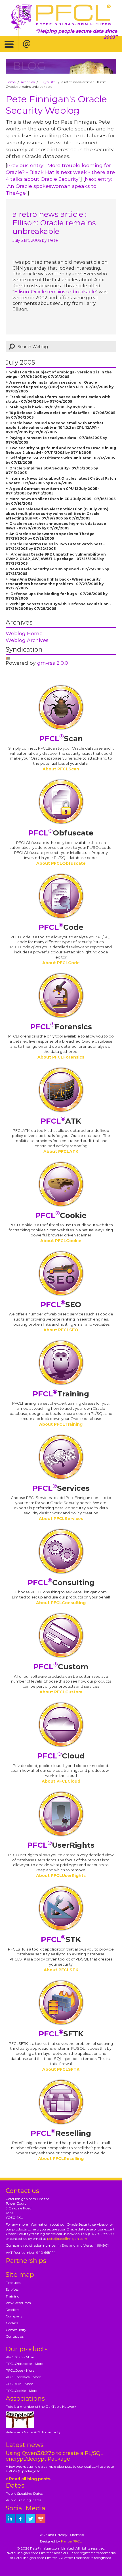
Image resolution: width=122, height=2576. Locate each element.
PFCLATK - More (19, 2384)
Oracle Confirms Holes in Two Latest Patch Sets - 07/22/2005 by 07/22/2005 (55, 546)
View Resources (18, 2303)
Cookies (12, 2323)
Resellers (12, 2310)
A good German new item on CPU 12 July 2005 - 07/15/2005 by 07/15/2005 (52, 491)
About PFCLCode (61, 963)
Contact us (15, 2336)
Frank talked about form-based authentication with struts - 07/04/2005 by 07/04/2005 (58, 399)
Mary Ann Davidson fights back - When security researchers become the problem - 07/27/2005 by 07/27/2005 (55, 584)
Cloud (61, 1756)
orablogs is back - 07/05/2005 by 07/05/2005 (52, 407)
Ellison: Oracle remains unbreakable (55, 292)
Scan (61, 739)
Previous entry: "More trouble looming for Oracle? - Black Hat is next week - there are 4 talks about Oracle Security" (60, 172)
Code (61, 927)
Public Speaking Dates (24, 2493)
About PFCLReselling (61, 2159)
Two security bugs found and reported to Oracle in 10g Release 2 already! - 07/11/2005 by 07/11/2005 (61, 450)
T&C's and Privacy (53, 2535)
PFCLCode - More (20, 2370)
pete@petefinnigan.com (67, 2239)
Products (13, 2283)
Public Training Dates (23, 2500)
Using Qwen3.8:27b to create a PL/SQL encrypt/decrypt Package (54, 2456)
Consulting (61, 1583)
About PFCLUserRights (61, 1876)
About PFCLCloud (61, 1781)
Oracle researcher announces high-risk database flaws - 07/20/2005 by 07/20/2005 (56, 526)
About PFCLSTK (61, 1970)
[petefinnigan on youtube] (41, 2519)
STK (61, 1939)
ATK (61, 1121)
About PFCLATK (61, 1151)
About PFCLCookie (61, 1241)
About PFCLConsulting (61, 1603)
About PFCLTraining (61, 1424)
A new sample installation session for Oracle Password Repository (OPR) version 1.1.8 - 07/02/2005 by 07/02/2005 (60, 387)
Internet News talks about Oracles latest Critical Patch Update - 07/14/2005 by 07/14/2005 (61, 481)
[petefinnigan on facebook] (20, 2519)
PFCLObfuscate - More (24, 2364)
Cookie (61, 1215)
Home (11, 82)
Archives (28, 82)
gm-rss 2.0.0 (53, 663)
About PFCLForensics (61, 1057)
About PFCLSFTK (61, 2069)
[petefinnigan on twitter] (31, 2519)
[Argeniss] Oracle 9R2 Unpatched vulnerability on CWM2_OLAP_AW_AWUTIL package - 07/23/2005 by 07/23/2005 (56, 559)
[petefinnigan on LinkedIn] (10, 2519)
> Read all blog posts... (30, 2479)
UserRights (61, 1845)
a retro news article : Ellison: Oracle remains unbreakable (54, 223)
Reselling (61, 2133)
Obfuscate (61, 833)
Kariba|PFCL (71, 2541)
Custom (61, 1667)
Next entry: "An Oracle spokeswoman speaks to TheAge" (59, 186)
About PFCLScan (61, 769)
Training (61, 1394)
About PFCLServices (61, 1519)
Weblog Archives (27, 640)
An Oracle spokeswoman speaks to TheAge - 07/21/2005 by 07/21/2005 (51, 536)
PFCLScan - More (20, 2357)
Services (61, 1488)
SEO (61, 1305)
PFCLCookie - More (21, 2391)
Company (14, 2316)
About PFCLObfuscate (61, 863)
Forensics (61, 1027)
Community (16, 2330)
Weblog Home (24, 633)
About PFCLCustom (61, 1692)
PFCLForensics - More (23, 2377)
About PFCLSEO (61, 1330)
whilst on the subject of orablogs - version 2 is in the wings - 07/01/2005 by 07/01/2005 (59, 374)
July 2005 (48, 82)
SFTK (61, 2034)
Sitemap (77, 2535)
